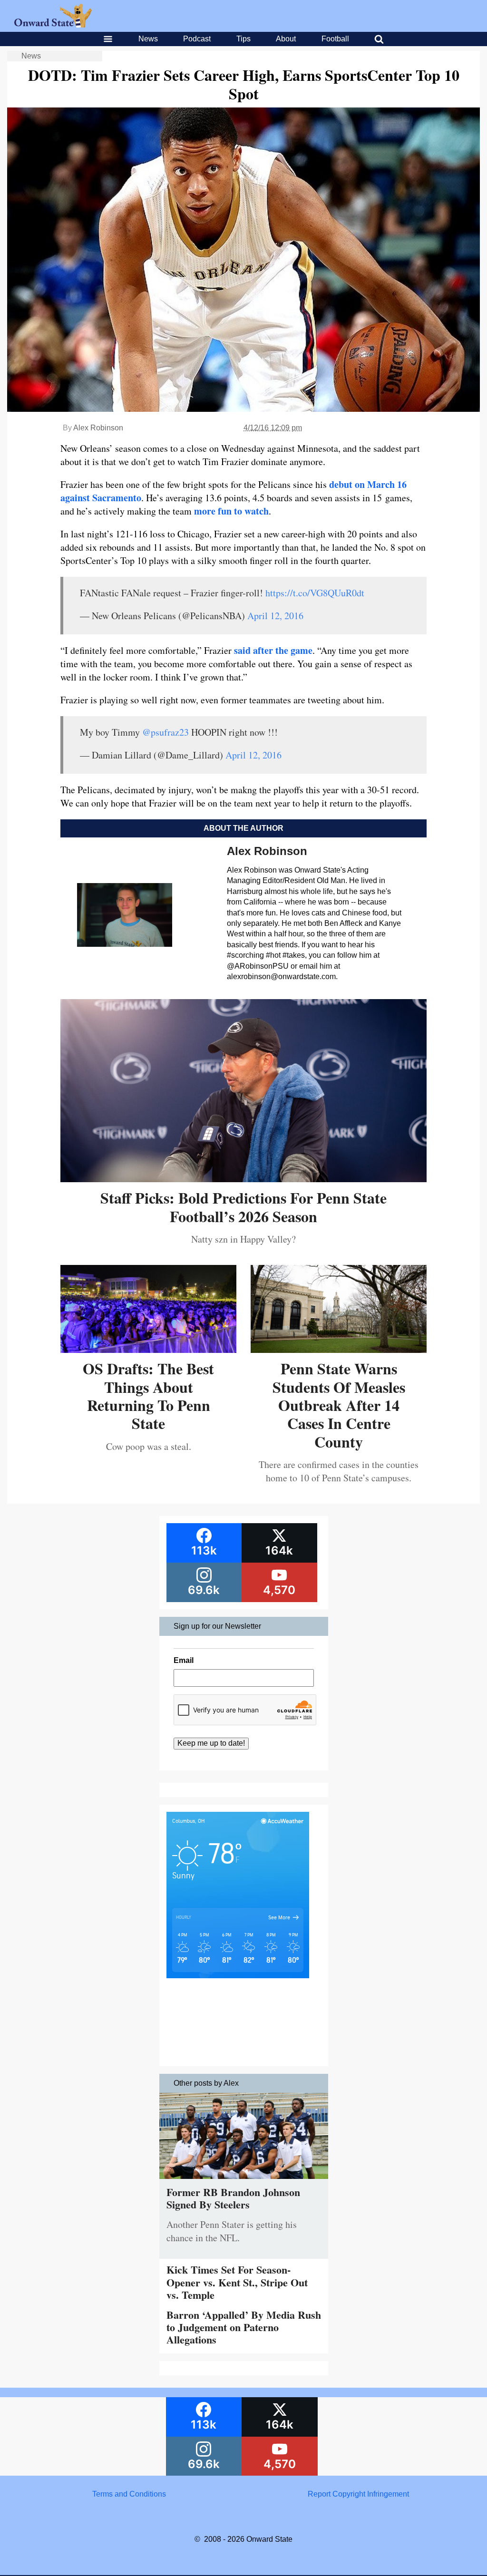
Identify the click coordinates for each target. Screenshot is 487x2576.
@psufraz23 (166, 732)
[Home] (53, 25)
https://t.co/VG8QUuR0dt (315, 593)
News (148, 39)
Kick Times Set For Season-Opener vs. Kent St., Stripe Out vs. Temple (237, 2282)
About (286, 39)
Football (335, 39)
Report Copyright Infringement (358, 2494)
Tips (243, 39)
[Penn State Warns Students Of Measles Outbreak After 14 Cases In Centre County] (339, 1349)
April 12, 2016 (275, 616)
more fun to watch (231, 511)
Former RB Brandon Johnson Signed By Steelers (233, 2198)
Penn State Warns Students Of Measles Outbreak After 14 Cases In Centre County (339, 1405)
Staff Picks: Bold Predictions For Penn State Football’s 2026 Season (243, 1207)
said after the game (273, 650)
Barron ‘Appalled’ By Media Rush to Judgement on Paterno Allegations (244, 2327)
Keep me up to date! (211, 1743)
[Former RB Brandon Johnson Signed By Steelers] (244, 2181)
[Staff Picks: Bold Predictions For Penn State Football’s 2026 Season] (243, 1179)
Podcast (197, 39)
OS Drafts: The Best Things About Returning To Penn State (148, 1396)
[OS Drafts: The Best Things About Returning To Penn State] (148, 1349)
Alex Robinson (98, 428)
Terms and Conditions (129, 2494)
